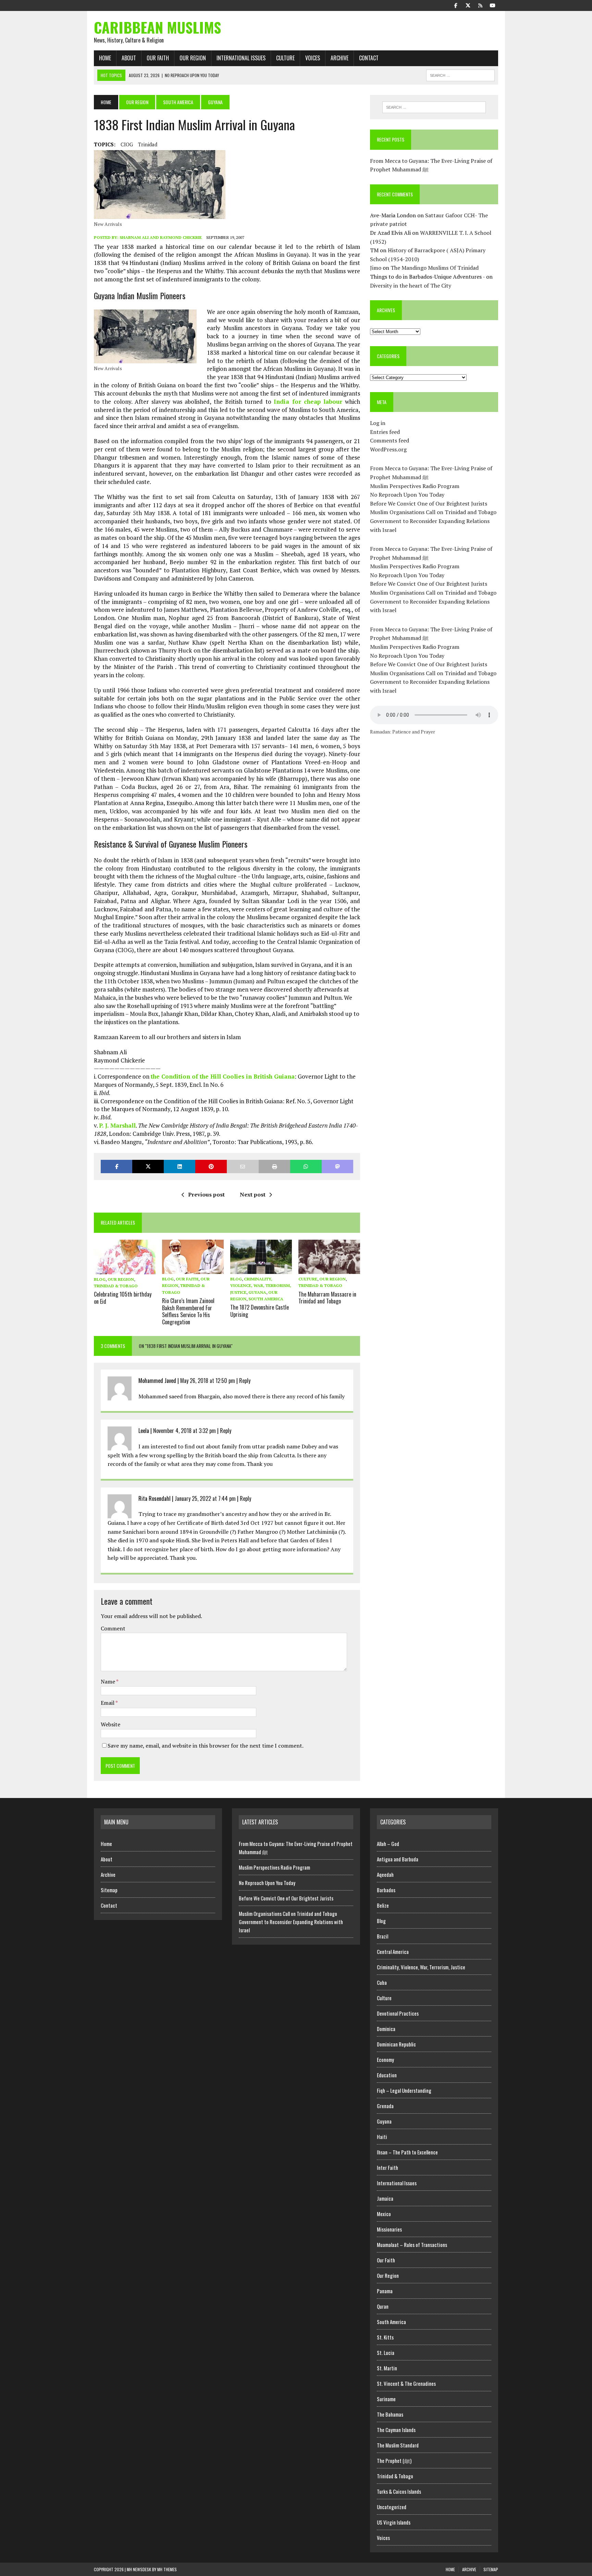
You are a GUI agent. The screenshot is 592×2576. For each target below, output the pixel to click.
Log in (378, 423)
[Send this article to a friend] (243, 1167)
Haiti (382, 2137)
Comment (113, 1628)
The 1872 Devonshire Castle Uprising (260, 1311)
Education (387, 2075)
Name (108, 1681)
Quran (383, 2306)
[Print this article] (274, 1167)
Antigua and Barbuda (398, 1859)
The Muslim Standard (398, 2445)
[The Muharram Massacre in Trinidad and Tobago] (329, 1269)
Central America (393, 1952)
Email (108, 1703)
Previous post (206, 1194)
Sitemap (109, 1890)
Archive (340, 58)
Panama (385, 2291)
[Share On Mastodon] (337, 1167)
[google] (480, 5)
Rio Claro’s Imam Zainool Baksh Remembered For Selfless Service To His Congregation (188, 1311)
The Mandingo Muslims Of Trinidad (435, 268)
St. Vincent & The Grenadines (406, 2383)
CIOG (127, 144)
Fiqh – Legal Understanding (404, 2090)
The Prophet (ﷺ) (394, 2460)
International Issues (241, 58)
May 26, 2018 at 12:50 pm (208, 1381)
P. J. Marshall (117, 1125)
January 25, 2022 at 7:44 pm (205, 1498)
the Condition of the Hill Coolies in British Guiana (223, 1076)
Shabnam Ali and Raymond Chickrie (161, 237)
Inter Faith (387, 2167)
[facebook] (456, 5)
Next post (253, 1194)
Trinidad (148, 144)
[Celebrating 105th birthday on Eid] (125, 1269)
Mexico (384, 2214)
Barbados (386, 1890)
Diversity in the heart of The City (411, 285)
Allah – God (388, 1844)
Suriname (386, 2399)
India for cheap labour (308, 402)
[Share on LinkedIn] (180, 1167)
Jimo (376, 268)
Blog (100, 1279)
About (129, 58)
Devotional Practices (398, 2013)
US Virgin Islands (394, 2522)
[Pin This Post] (211, 1167)
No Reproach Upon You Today (407, 495)
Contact (369, 58)
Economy (385, 2059)
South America (178, 102)
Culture (285, 58)
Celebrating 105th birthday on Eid (123, 1298)
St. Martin (387, 2368)
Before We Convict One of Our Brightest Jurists (429, 503)
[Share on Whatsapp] (306, 1167)
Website (110, 1724)
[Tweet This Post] (148, 1167)
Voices (313, 58)
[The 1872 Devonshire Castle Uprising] (261, 1269)
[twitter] (468, 5)
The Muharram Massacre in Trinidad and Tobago (327, 1298)
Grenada (385, 2106)
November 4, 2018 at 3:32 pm (184, 1431)
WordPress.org (388, 449)
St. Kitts (385, 2337)
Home (105, 58)
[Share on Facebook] (116, 1167)
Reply (245, 1381)
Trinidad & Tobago (116, 1286)
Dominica (386, 2029)
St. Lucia (386, 2353)
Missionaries (389, 2229)
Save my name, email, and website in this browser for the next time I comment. (206, 1746)
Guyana (257, 1292)
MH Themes (167, 2569)
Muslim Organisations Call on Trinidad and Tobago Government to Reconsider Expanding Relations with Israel (433, 521)
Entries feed (385, 432)
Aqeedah (385, 1874)
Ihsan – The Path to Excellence (407, 2152)
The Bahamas (390, 2414)
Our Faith (158, 58)
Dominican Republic (396, 2044)
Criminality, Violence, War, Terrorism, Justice (261, 1285)
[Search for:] (434, 107)
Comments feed (390, 440)
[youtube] (493, 5)
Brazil (383, 1936)
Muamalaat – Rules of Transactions (412, 2245)
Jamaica (385, 2198)
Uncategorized (392, 2507)
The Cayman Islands (396, 2430)
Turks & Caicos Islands (399, 2491)
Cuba (382, 1982)
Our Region (193, 58)
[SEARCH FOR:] (460, 74)
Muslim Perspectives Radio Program (415, 486)
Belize (383, 1905)
